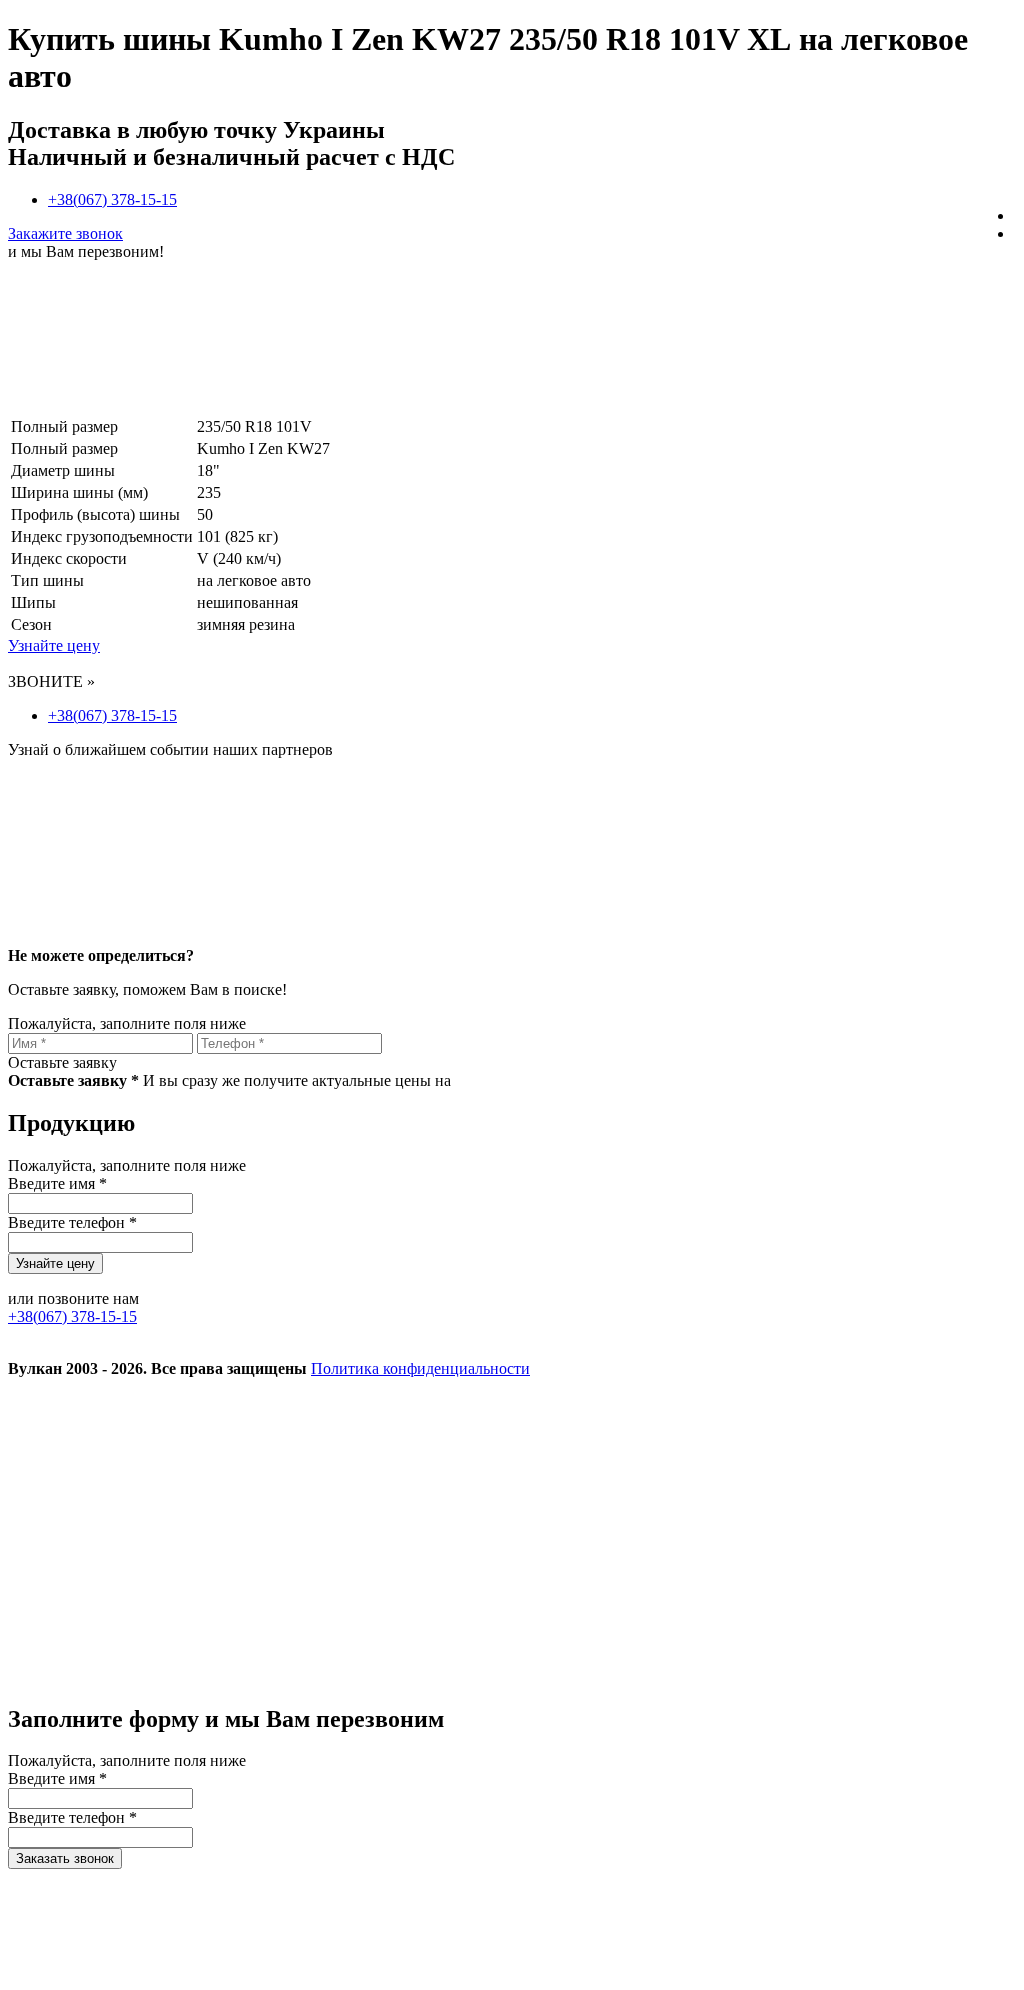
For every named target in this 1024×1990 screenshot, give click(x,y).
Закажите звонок (65, 233)
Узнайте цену (54, 645)
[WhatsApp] (158, 1676)
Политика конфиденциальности (420, 1368)
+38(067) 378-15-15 (112, 199)
